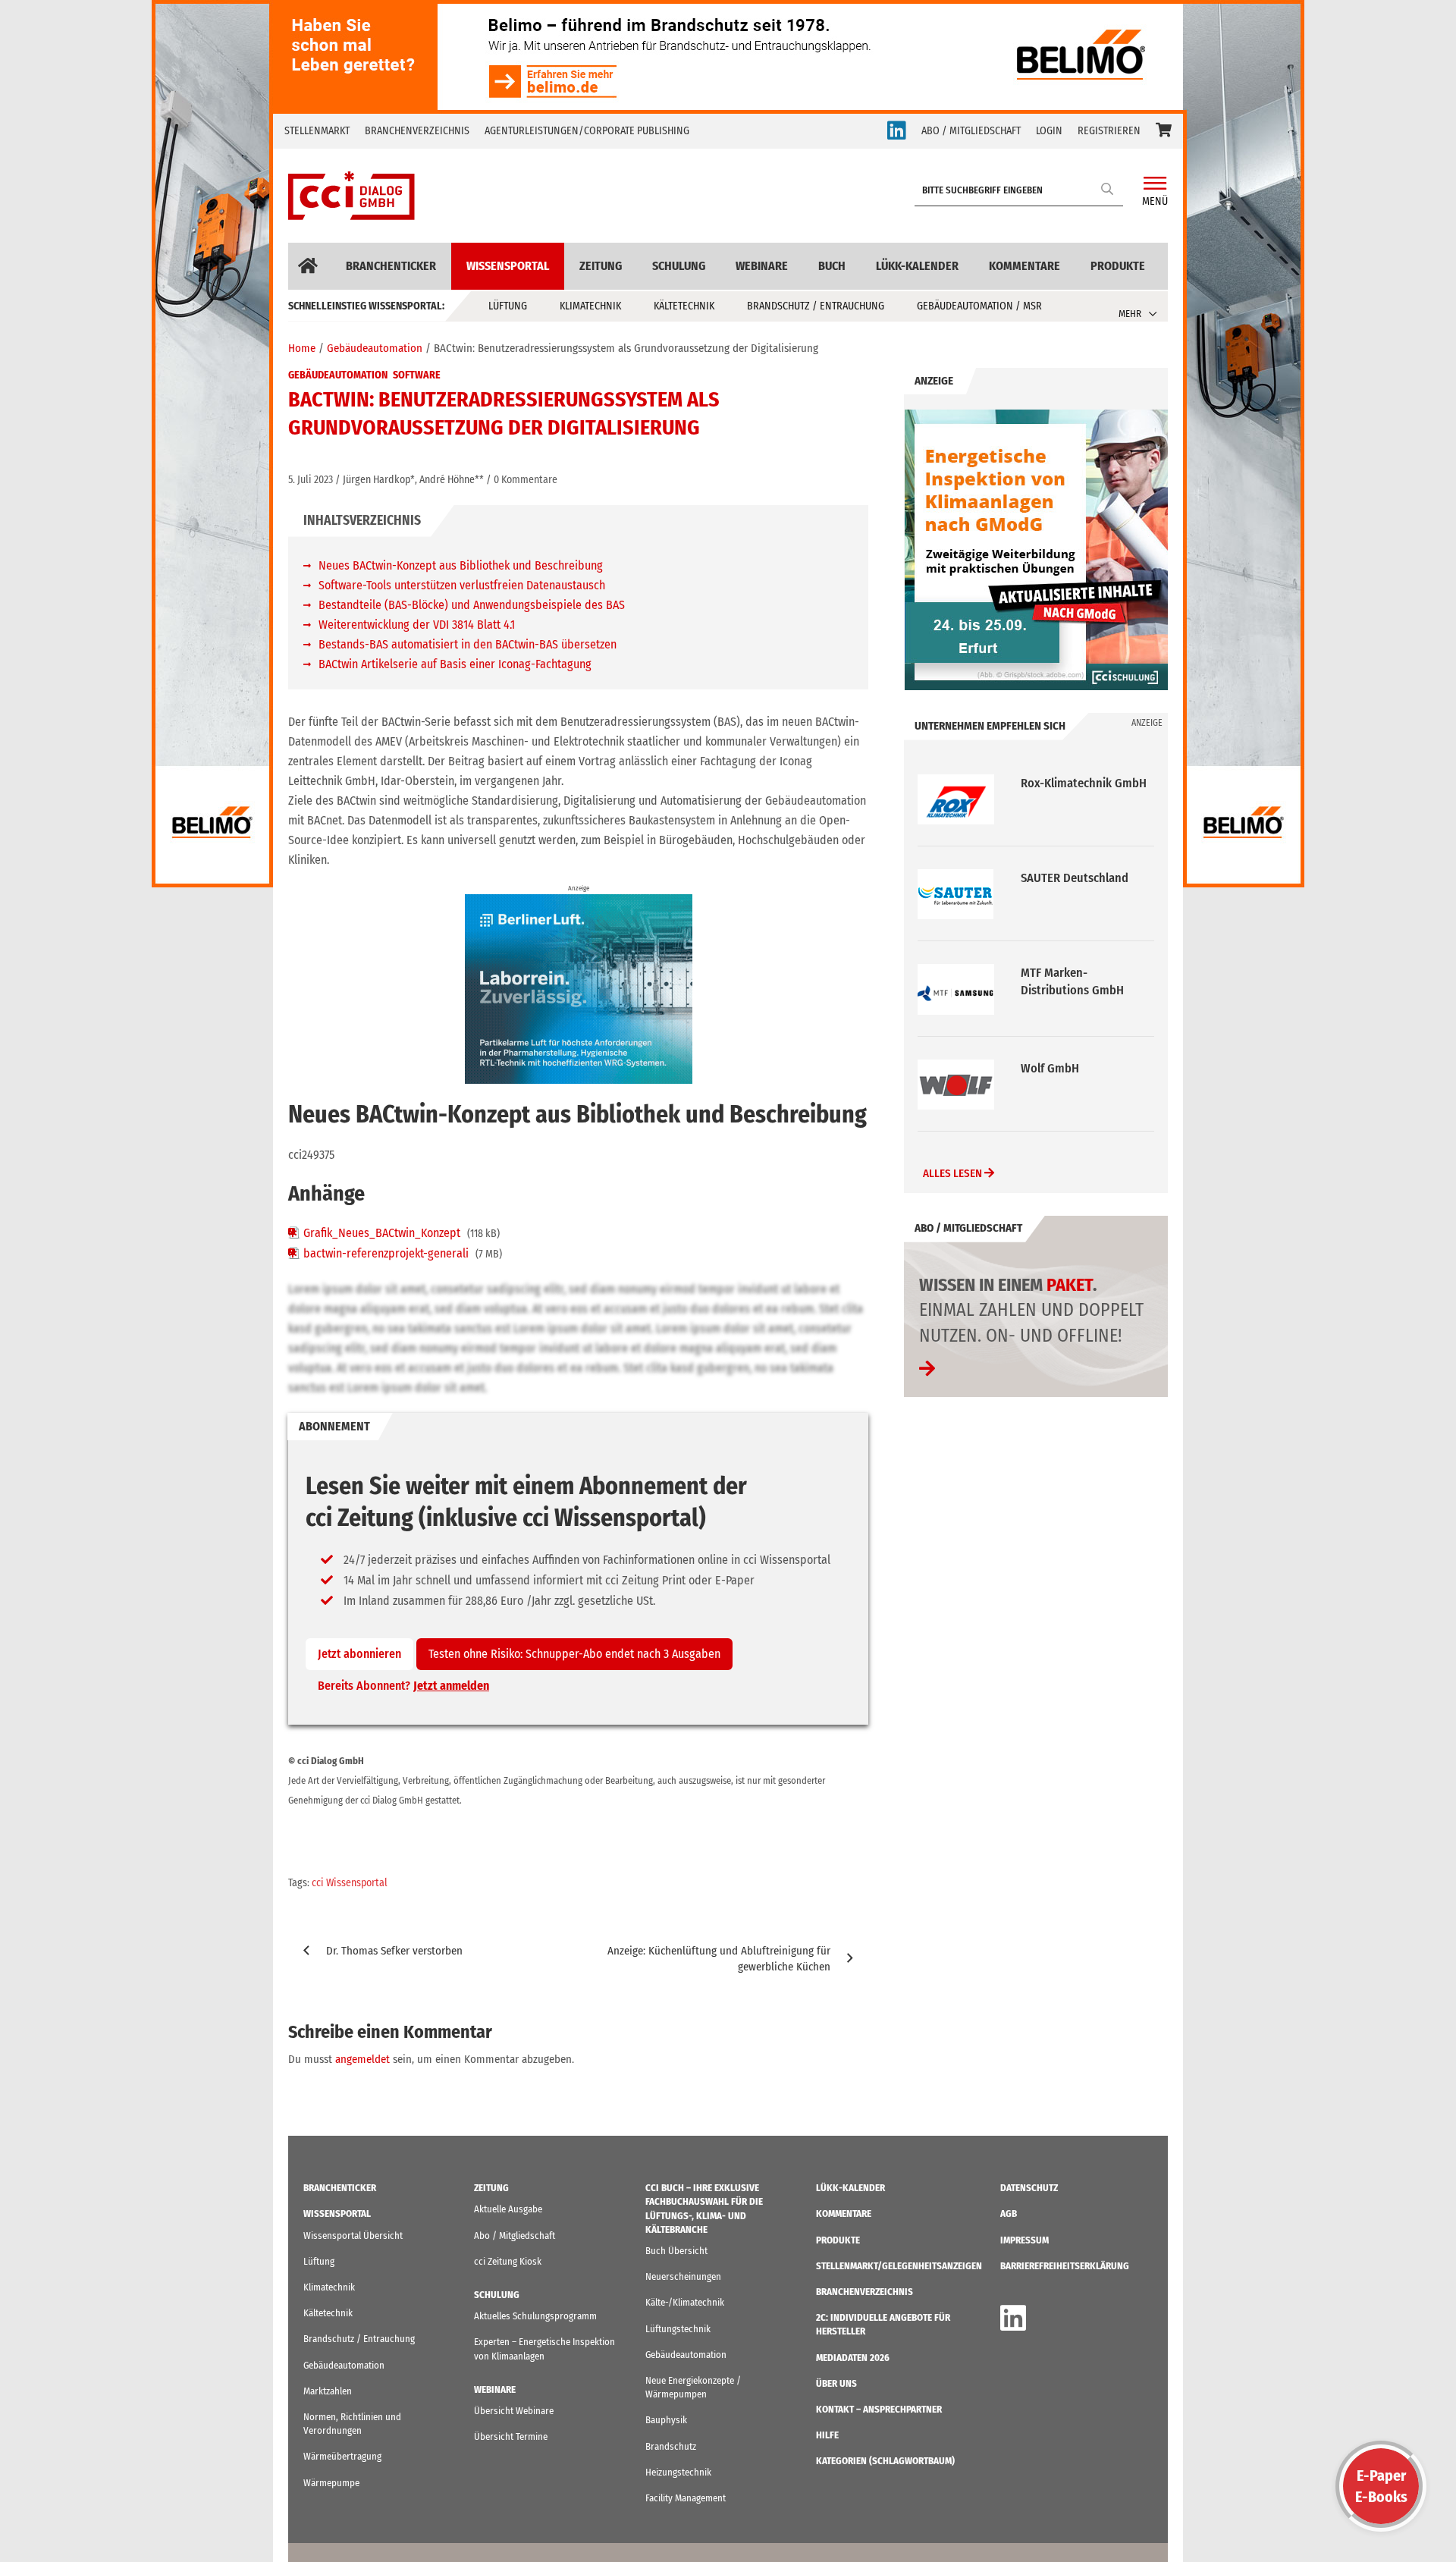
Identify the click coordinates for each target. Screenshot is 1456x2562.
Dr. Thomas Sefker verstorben (394, 1951)
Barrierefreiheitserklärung (1065, 2266)
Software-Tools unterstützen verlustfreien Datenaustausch (462, 585)
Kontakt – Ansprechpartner (879, 2409)
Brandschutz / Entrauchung (816, 306)
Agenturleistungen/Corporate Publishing (587, 131)
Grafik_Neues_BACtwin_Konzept (382, 1233)
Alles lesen (954, 1173)
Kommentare (1025, 266)
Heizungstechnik (678, 2472)
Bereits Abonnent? (403, 1686)
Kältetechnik (684, 306)
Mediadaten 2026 (853, 2358)
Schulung (679, 266)
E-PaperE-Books (1381, 2486)
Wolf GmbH (1050, 973)
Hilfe (827, 2435)
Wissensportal (508, 266)
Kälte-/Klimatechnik (685, 2302)
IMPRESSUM (1025, 2240)
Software (417, 375)
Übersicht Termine (511, 2436)
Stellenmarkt (317, 131)
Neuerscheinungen (683, 2276)
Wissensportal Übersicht (353, 2235)
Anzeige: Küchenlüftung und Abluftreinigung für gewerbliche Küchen (719, 1959)
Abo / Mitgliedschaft (515, 2235)
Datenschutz (1029, 2188)
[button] (1164, 131)
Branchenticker (391, 266)
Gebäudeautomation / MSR (979, 306)
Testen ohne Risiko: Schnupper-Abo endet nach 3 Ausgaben (574, 1654)
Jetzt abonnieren (359, 1654)
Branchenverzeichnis (417, 131)
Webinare (762, 266)
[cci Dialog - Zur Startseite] (351, 196)
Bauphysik (666, 2420)
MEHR (1130, 314)
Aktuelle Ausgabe (508, 2209)
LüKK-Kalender (917, 266)
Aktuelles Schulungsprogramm (535, 2316)
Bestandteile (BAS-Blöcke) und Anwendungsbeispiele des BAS (472, 605)
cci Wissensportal (350, 1883)
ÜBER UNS (836, 2383)
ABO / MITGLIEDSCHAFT (971, 131)
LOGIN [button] (1049, 131)
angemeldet (362, 2059)
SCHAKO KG (1050, 1068)
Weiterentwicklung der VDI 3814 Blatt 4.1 (417, 625)
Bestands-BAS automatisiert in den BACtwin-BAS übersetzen (468, 644)
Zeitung (601, 266)
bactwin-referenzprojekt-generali (386, 1253)
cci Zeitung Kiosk (508, 2261)
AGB (1009, 2213)
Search (1108, 188)
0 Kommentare (526, 480)
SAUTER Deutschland (1075, 783)
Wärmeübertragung (342, 2456)
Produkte (1118, 266)
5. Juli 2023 (311, 480)
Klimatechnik (590, 306)
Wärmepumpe (331, 2483)
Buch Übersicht (676, 2251)
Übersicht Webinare (514, 2411)
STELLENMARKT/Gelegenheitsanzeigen (899, 2266)
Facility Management (686, 2498)
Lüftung (508, 306)
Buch (832, 266)
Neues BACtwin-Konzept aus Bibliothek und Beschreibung (461, 565)
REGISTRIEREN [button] (1109, 131)
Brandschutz (671, 2446)
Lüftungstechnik (678, 2329)
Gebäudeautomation (338, 375)
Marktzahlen (328, 2391)
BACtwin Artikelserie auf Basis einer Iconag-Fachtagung (455, 664)
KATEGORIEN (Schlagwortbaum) (885, 2461)
